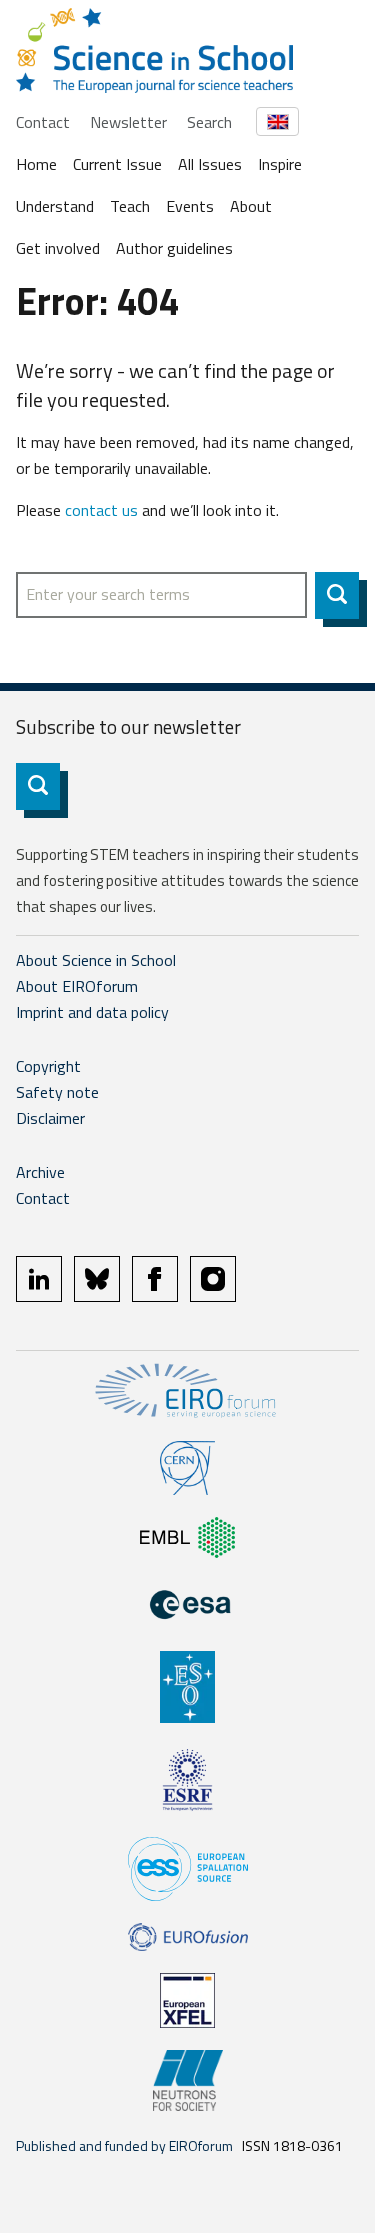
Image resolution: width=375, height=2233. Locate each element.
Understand (55, 206)
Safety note (57, 1092)
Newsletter (128, 122)
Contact (43, 122)
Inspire (280, 164)
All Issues (210, 164)
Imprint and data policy (92, 1012)
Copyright (48, 1066)
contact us (101, 510)
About (251, 206)
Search (209, 122)
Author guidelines (174, 248)
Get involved (58, 248)
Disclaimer (50, 1118)
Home (36, 164)
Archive (40, 1172)
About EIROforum (77, 986)
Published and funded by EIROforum (124, 2145)
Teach (130, 206)
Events (190, 206)
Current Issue (117, 164)
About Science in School (96, 960)
